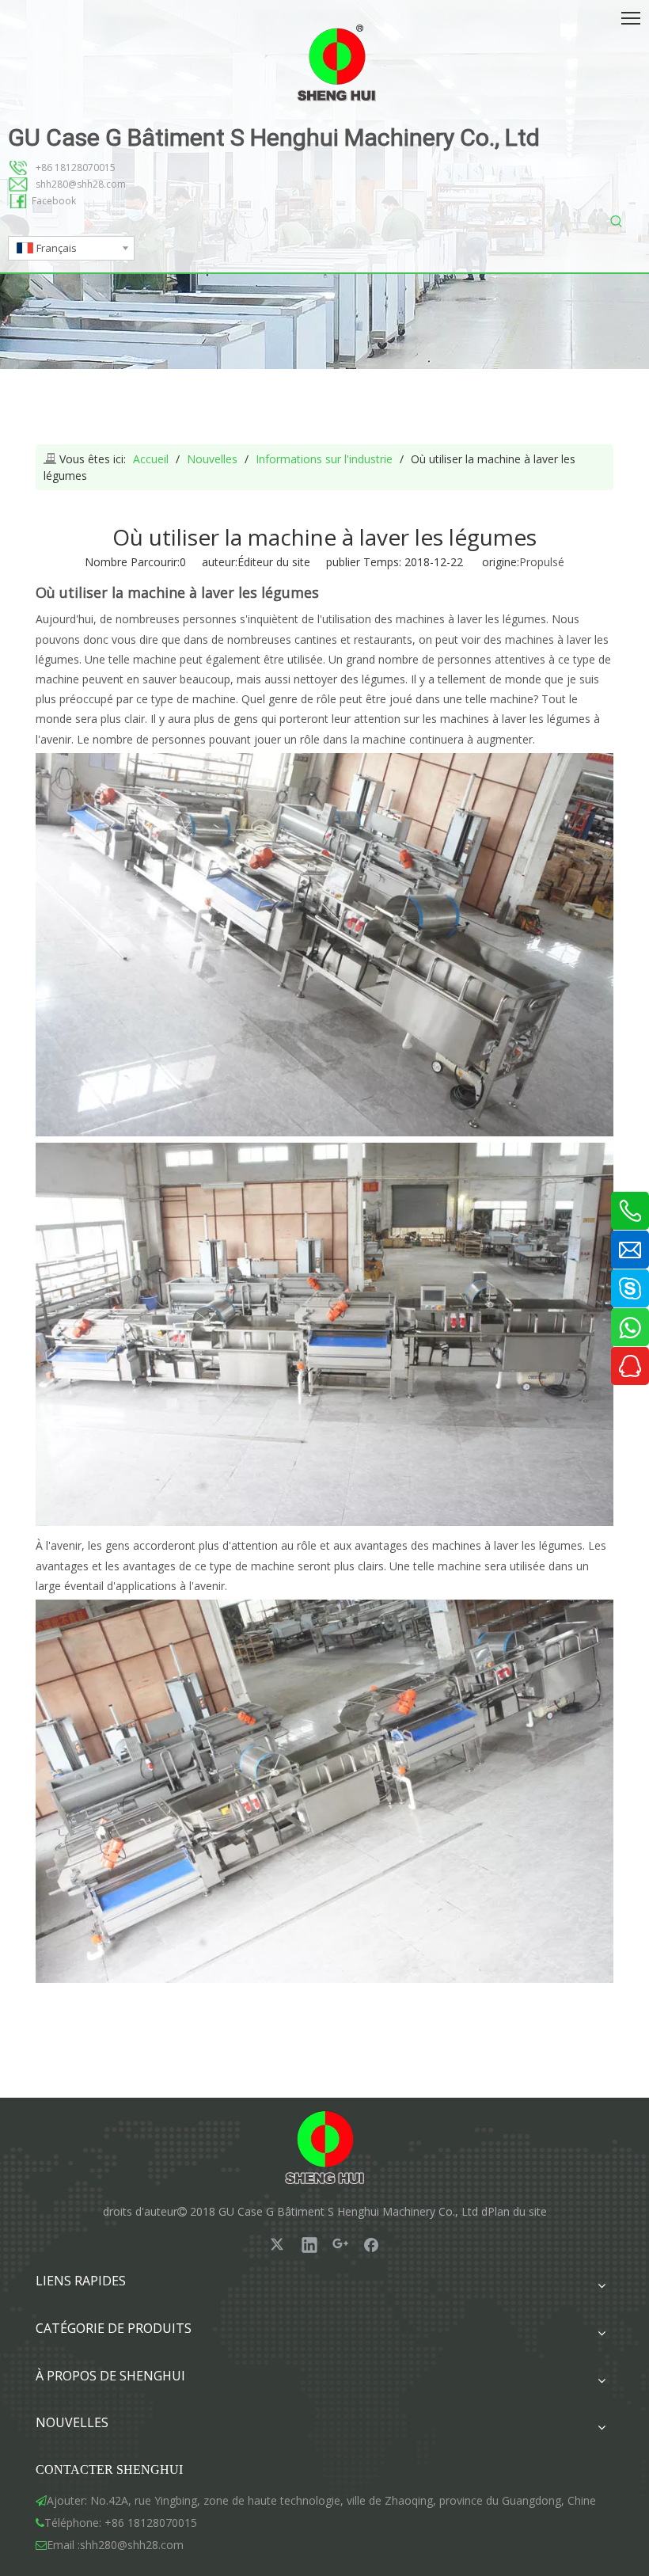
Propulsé (542, 562)
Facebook (54, 201)
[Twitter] (279, 2244)
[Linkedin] (309, 2244)
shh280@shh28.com (81, 184)
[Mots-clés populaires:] (616, 222)
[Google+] (340, 2244)
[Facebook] (371, 2244)
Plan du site (517, 2211)
